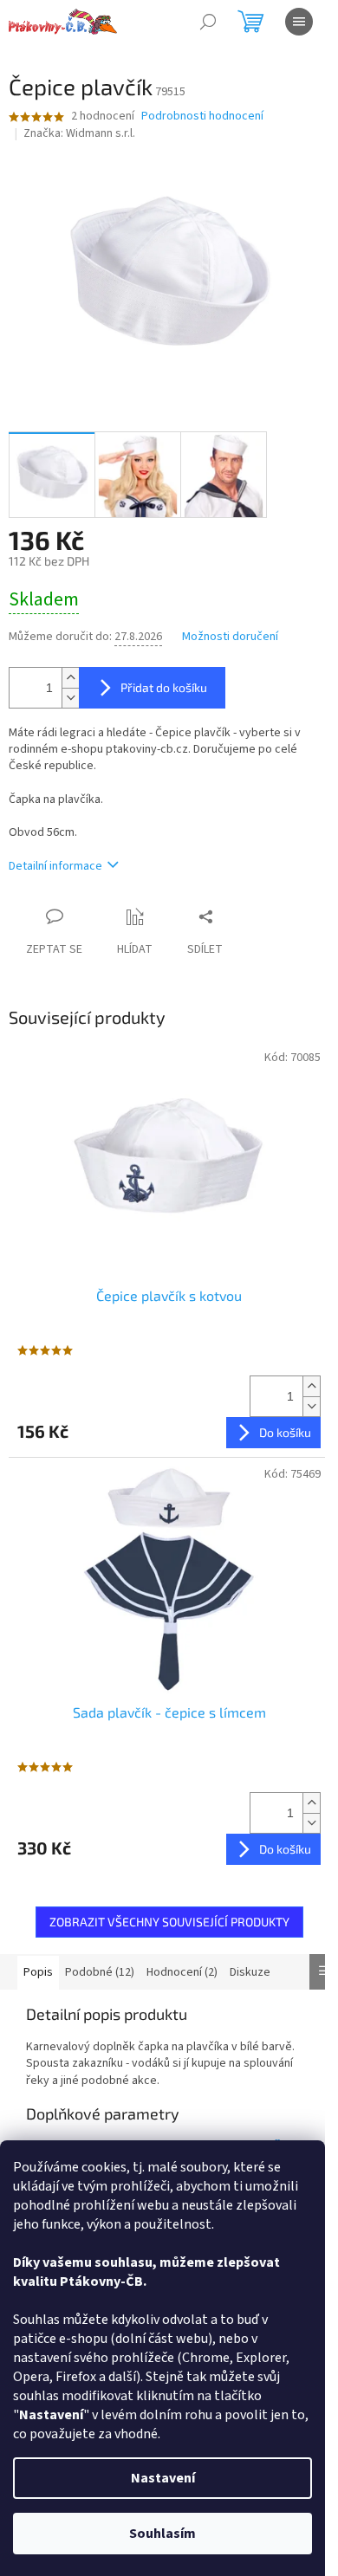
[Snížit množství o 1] (70, 698)
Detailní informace (55, 866)
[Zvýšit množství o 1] (70, 678)
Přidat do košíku (164, 687)
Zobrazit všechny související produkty (169, 1922)
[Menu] (299, 22)
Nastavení (163, 2478)
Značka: (79, 133)
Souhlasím (162, 2534)
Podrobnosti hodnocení (202, 117)
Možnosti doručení (230, 637)
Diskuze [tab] (250, 1972)
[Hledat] (208, 22)
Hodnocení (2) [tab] (182, 1972)
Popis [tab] (38, 1972)
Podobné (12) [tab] (100, 1972)
